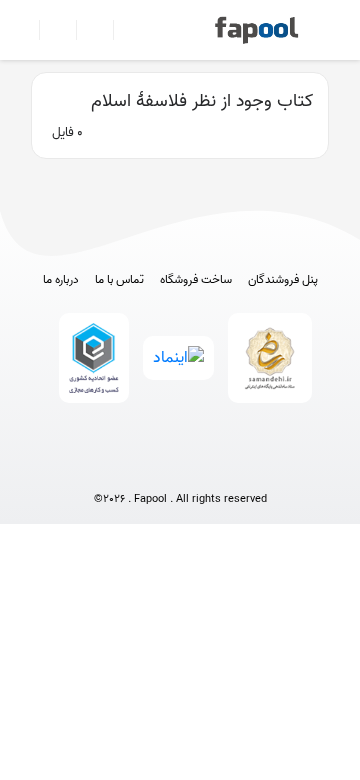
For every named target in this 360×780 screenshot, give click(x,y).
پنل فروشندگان (283, 280)
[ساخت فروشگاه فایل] (86, 30)
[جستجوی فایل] (123, 30)
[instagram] (180, 466)
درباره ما (61, 280)
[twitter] (217, 466)
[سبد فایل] (23, 30)
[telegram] (143, 466)
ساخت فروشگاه (196, 280)
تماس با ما (119, 280)
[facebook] (106, 466)
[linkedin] (254, 466)
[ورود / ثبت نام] (49, 30)
